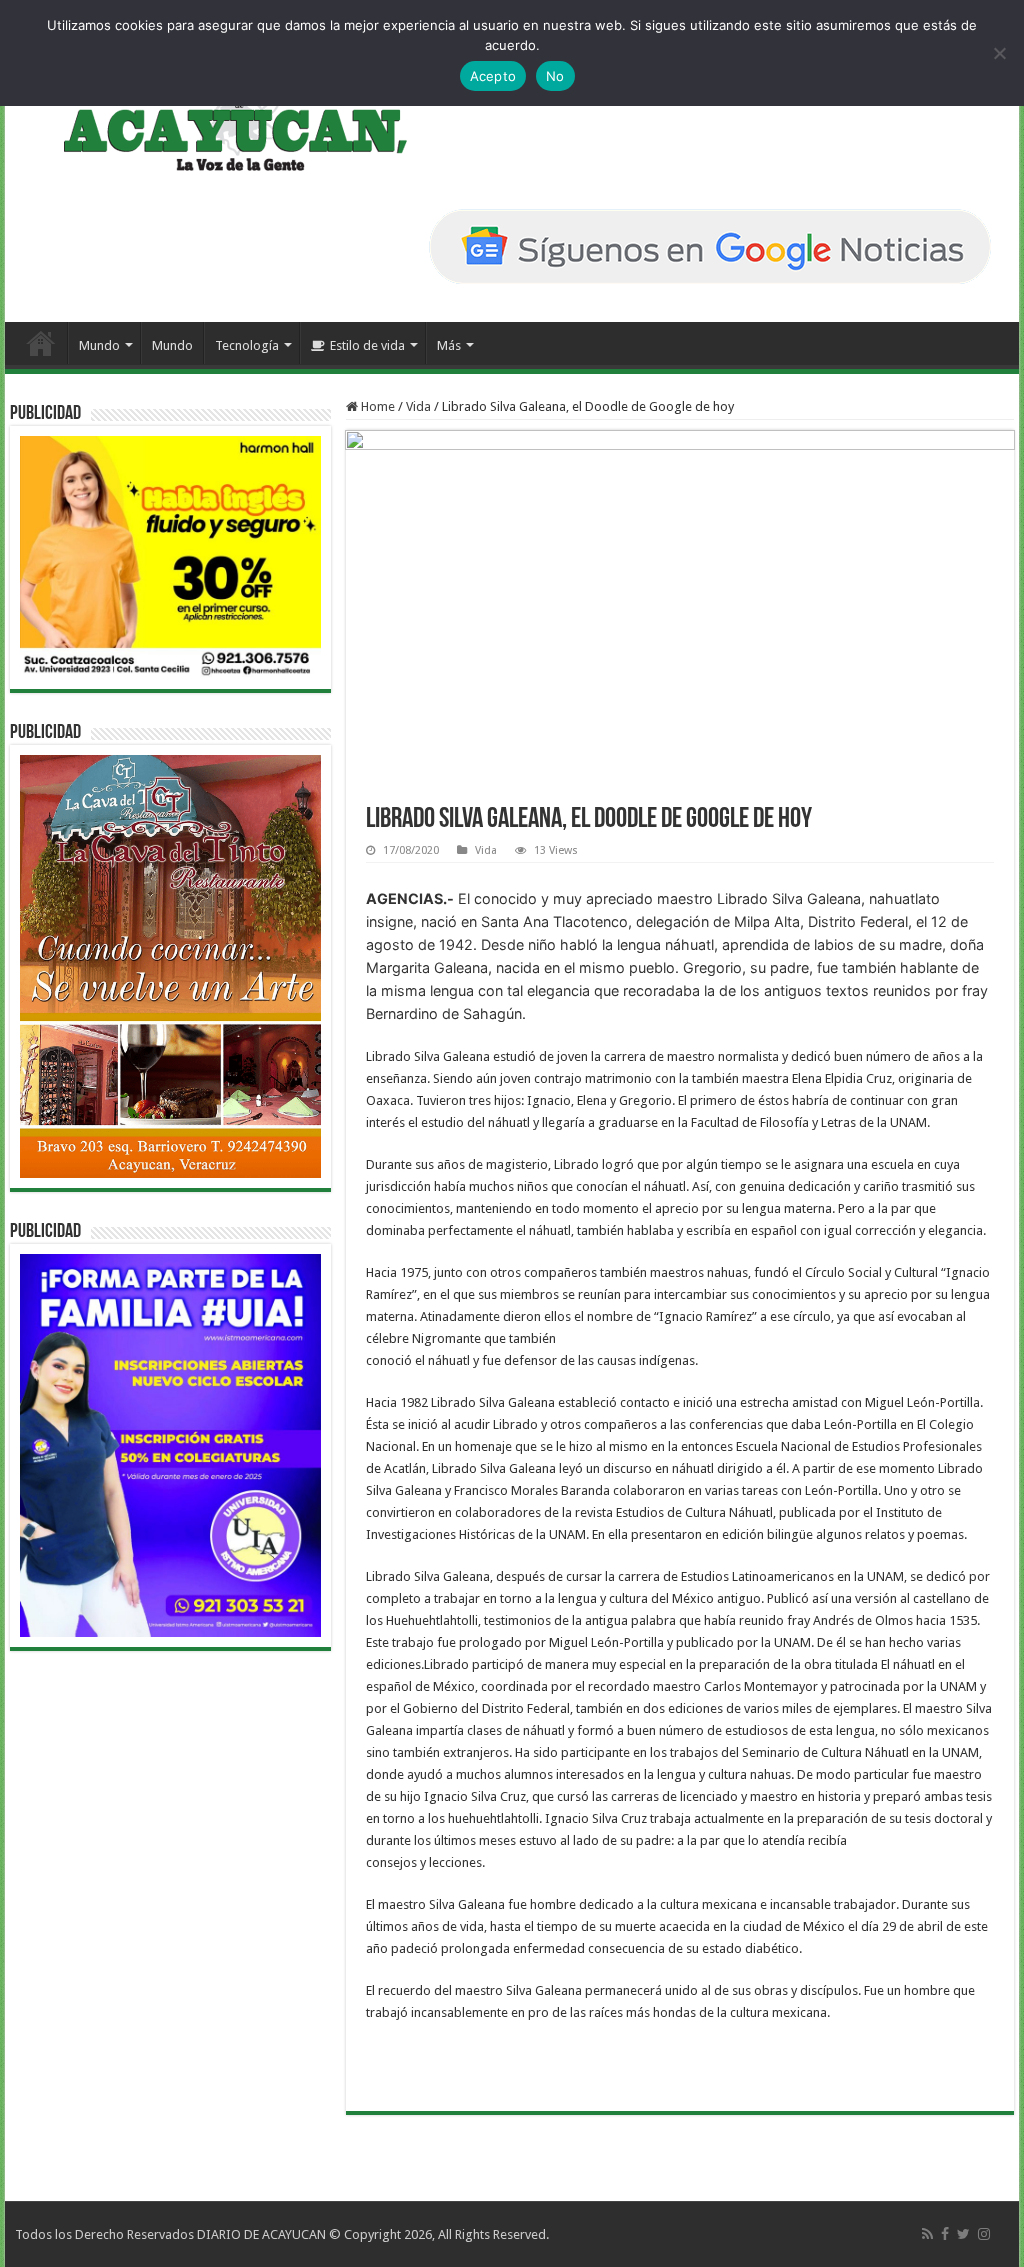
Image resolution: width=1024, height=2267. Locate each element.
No (555, 76)
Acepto (493, 76)
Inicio (41, 343)
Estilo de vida (367, 345)
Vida (418, 406)
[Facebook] (945, 2234)
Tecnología (247, 345)
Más (449, 345)
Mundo (99, 345)
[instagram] (984, 2234)
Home (376, 406)
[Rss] (927, 2234)
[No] (999, 53)
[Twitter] (963, 2234)
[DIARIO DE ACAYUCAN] (218, 118)
